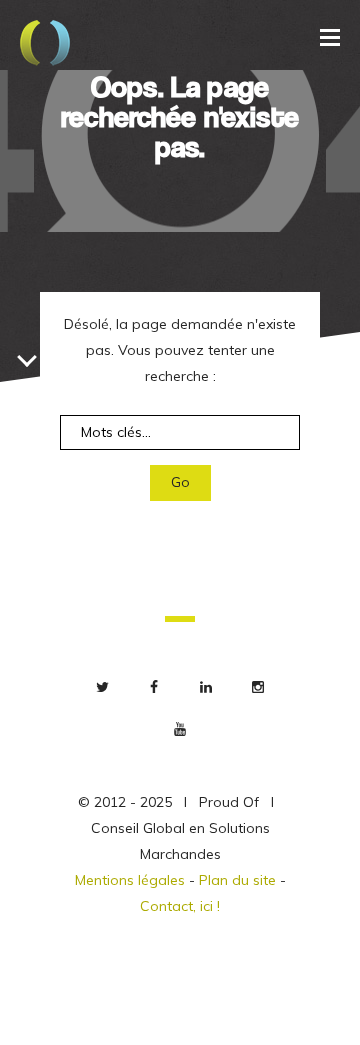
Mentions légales (130, 880)
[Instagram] (258, 687)
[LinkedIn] (206, 687)
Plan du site (237, 880)
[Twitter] (102, 687)
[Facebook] (154, 687)
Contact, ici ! (180, 906)
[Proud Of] (45, 45)
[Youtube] (180, 729)
